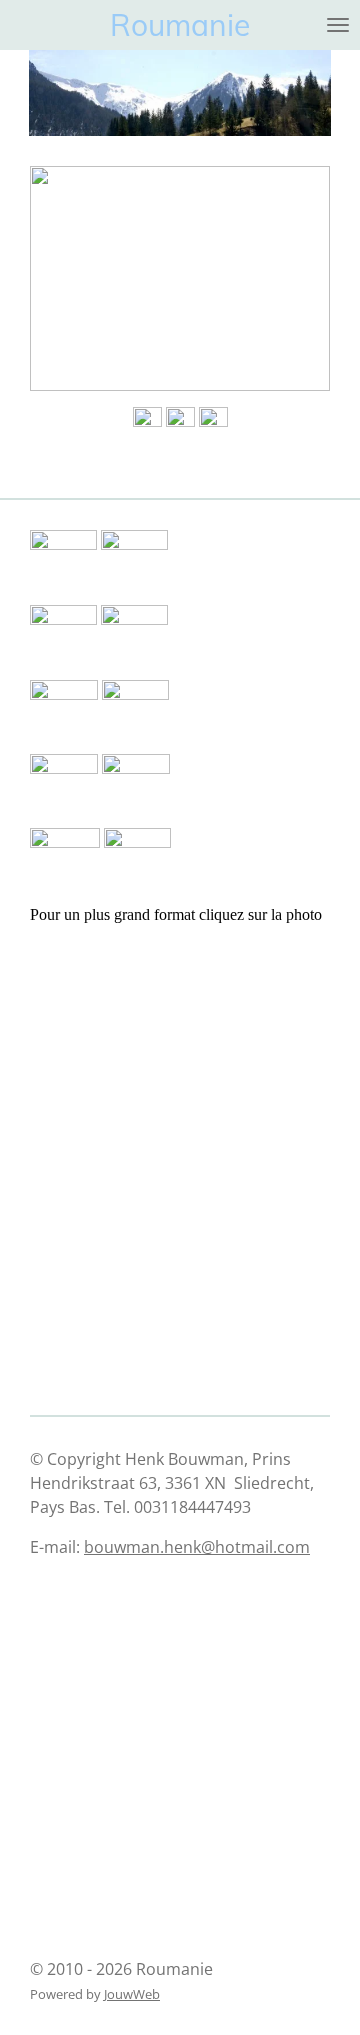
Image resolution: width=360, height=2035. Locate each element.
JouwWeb (132, 1994)
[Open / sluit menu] (338, 25)
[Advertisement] (130, 1027)
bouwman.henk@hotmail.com (197, 1547)
